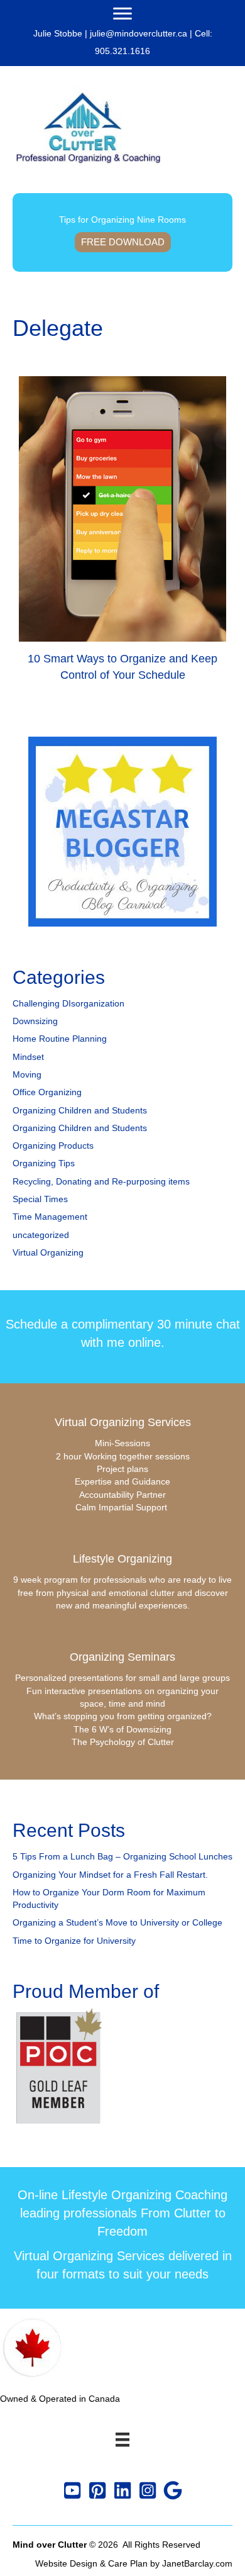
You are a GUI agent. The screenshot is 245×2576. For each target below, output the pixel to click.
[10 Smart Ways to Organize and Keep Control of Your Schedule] (122, 534)
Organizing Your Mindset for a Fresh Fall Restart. (110, 1875)
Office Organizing (47, 1092)
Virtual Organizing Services (123, 1422)
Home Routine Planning (60, 1039)
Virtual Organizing (48, 1252)
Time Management (50, 1217)
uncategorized (41, 1235)
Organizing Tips (44, 1163)
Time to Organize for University (74, 1941)
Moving (27, 1074)
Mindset (28, 1057)
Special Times (40, 1199)
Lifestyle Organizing (122, 1559)
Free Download (123, 242)
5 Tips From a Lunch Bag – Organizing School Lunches (122, 1856)
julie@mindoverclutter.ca (139, 33)
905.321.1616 (122, 51)
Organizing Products (53, 1146)
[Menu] (122, 14)
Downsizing (35, 1021)
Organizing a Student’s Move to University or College (117, 1922)
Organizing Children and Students (80, 1110)
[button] (72, 2490)
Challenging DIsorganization (68, 1003)
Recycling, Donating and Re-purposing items (101, 1181)
